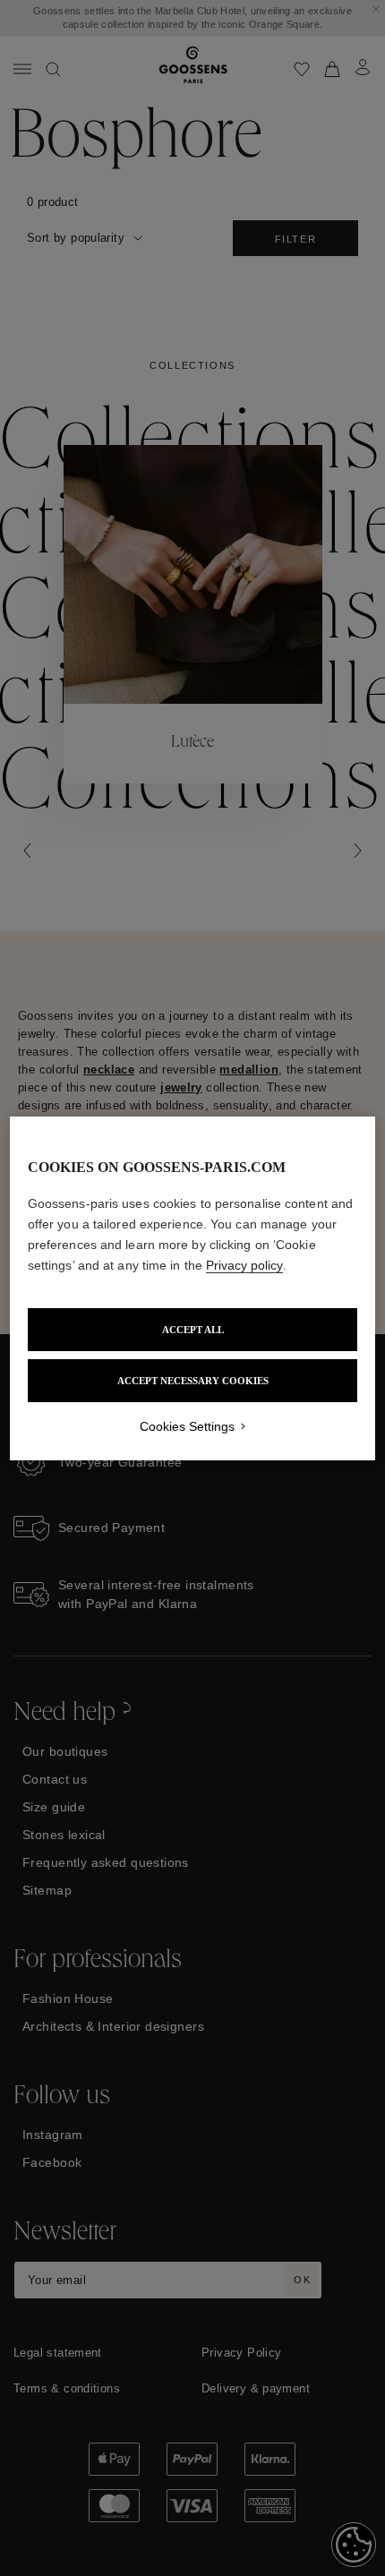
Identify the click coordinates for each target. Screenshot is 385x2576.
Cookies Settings (187, 1426)
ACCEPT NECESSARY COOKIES (193, 1381)
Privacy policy (244, 1265)
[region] (193, 1288)
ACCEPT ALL (193, 1330)
